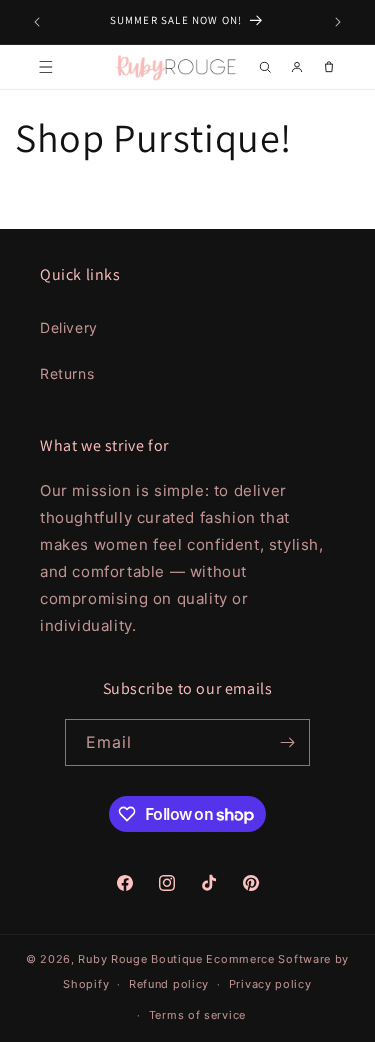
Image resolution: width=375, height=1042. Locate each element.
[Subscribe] (287, 742)
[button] (46, 67)
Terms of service (197, 1015)
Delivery (69, 327)
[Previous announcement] (37, 22)
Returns (67, 373)
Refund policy (169, 984)
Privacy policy (270, 984)
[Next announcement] (338, 22)
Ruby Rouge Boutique (142, 959)
